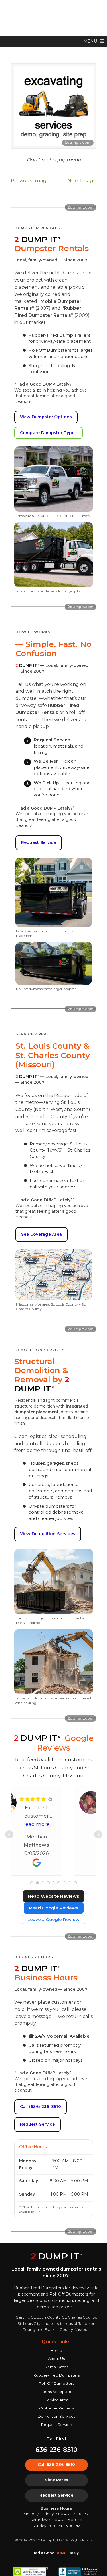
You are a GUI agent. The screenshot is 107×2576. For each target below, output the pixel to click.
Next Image (82, 180)
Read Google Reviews (54, 1908)
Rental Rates (56, 2367)
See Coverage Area (42, 1234)
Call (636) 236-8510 (41, 2107)
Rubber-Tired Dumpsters (56, 2375)
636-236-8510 (56, 2450)
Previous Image (30, 180)
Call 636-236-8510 (56, 2465)
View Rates (56, 2480)
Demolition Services (56, 2416)
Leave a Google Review (53, 1919)
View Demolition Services (48, 1534)
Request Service (39, 842)
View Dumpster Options (46, 417)
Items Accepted (56, 2392)
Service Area (56, 2400)
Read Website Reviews (53, 1896)
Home (56, 2350)
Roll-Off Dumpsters (56, 2383)
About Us (56, 2359)
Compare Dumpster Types (49, 433)
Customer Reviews (56, 2408)
